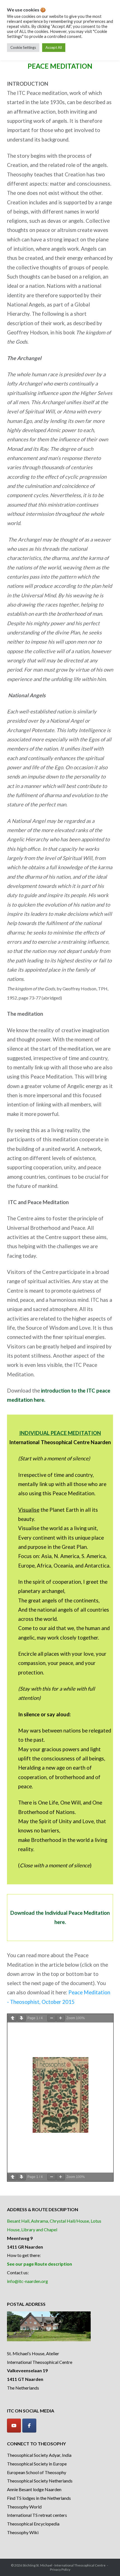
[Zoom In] (61, 2018)
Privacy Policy (60, 2569)
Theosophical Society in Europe (37, 2464)
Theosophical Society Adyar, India (39, 2455)
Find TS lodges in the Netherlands (39, 2498)
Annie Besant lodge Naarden (34, 2489)
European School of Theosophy (37, 2472)
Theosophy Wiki (23, 2532)
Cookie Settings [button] (23, 47)
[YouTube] (14, 2426)
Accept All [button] (54, 47)
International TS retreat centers (37, 2515)
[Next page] (21, 2018)
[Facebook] (29, 2426)
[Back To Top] (106, 2563)
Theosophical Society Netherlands (40, 2481)
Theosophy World (24, 2507)
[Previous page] (13, 2018)
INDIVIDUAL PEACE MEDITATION (60, 1433)
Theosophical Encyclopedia (33, 2524)
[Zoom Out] (52, 2018)
